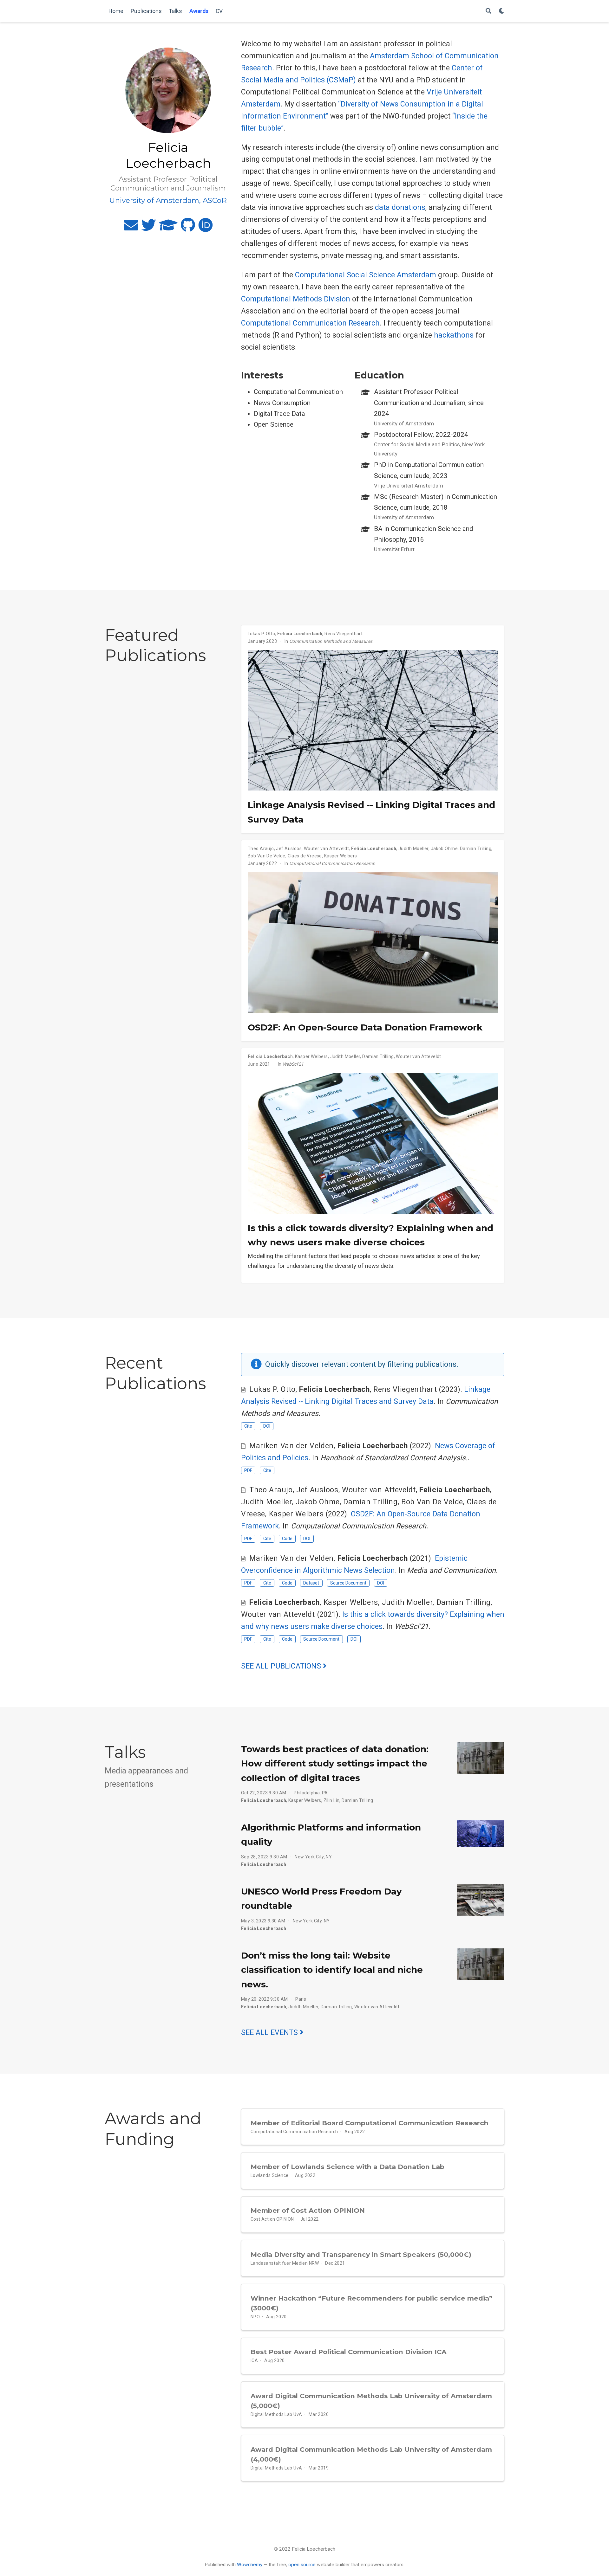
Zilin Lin (332, 1800)
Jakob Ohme (444, 849)
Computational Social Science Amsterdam (366, 275)
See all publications (282, 1666)
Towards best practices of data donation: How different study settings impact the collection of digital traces (335, 1763)
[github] (188, 228)
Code (287, 1539)
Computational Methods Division (296, 299)
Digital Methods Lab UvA (276, 2414)
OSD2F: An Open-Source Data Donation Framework (365, 1027)
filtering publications (422, 1364)
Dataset (311, 1583)
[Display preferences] (501, 11)
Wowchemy (250, 2565)
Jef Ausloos (289, 849)
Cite (248, 1426)
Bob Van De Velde (267, 856)
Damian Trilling (476, 849)
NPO (255, 2317)
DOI (267, 1426)
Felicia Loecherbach (300, 634)
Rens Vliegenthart (344, 634)
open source (302, 2565)
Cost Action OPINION (272, 2219)
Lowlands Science (270, 2175)
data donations (400, 207)
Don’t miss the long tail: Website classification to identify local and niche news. (332, 1970)
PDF (248, 1470)
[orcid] (206, 228)
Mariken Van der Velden (291, 1446)
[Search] (488, 11)
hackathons (454, 335)
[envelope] (131, 228)
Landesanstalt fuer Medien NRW (285, 2263)
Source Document (348, 1583)
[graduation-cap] (168, 228)
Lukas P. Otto (261, 634)
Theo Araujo (261, 849)
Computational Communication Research (310, 323)
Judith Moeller (413, 849)
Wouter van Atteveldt (326, 849)
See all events (270, 2033)
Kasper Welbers (341, 856)
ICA (254, 2360)
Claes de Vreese (305, 856)
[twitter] (149, 228)
